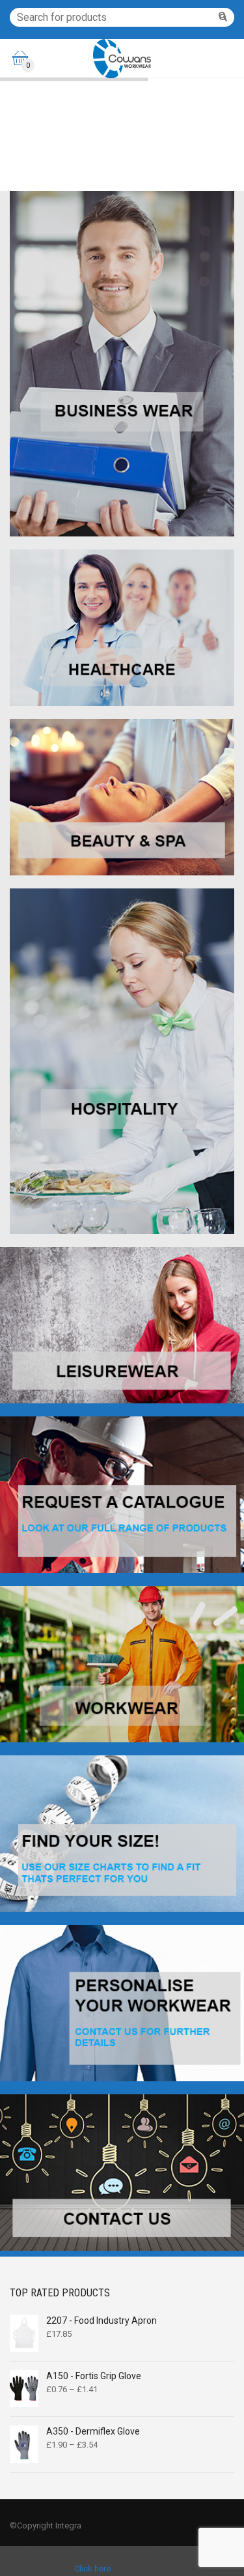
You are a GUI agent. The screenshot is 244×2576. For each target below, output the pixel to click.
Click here (92, 2569)
